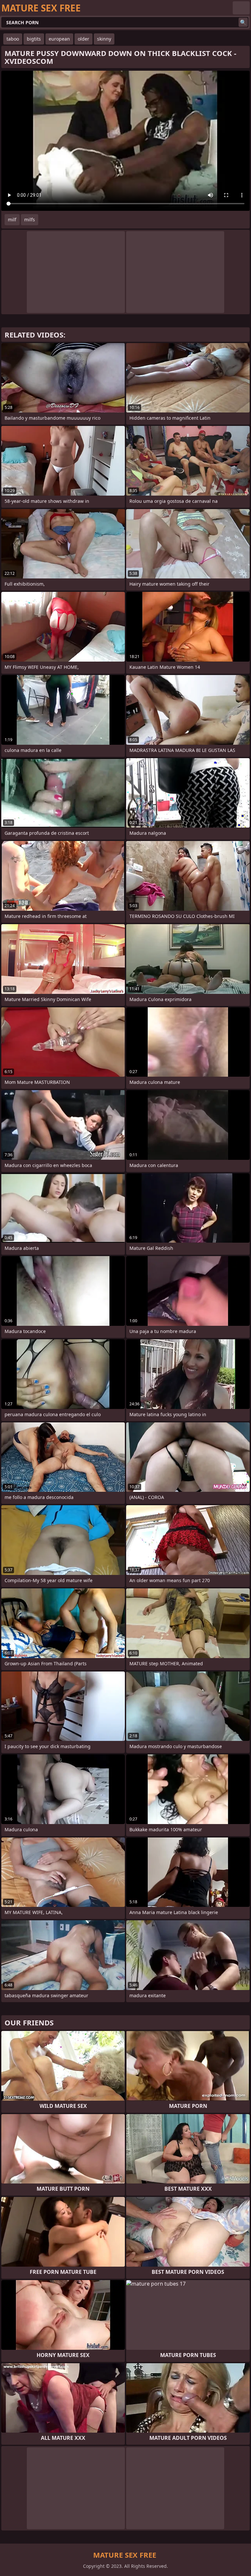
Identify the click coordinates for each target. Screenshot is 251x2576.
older (84, 39)
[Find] (243, 22)
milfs (30, 219)
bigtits (34, 39)
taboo (13, 39)
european (59, 39)
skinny (104, 39)
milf (12, 219)
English (241, 8)
